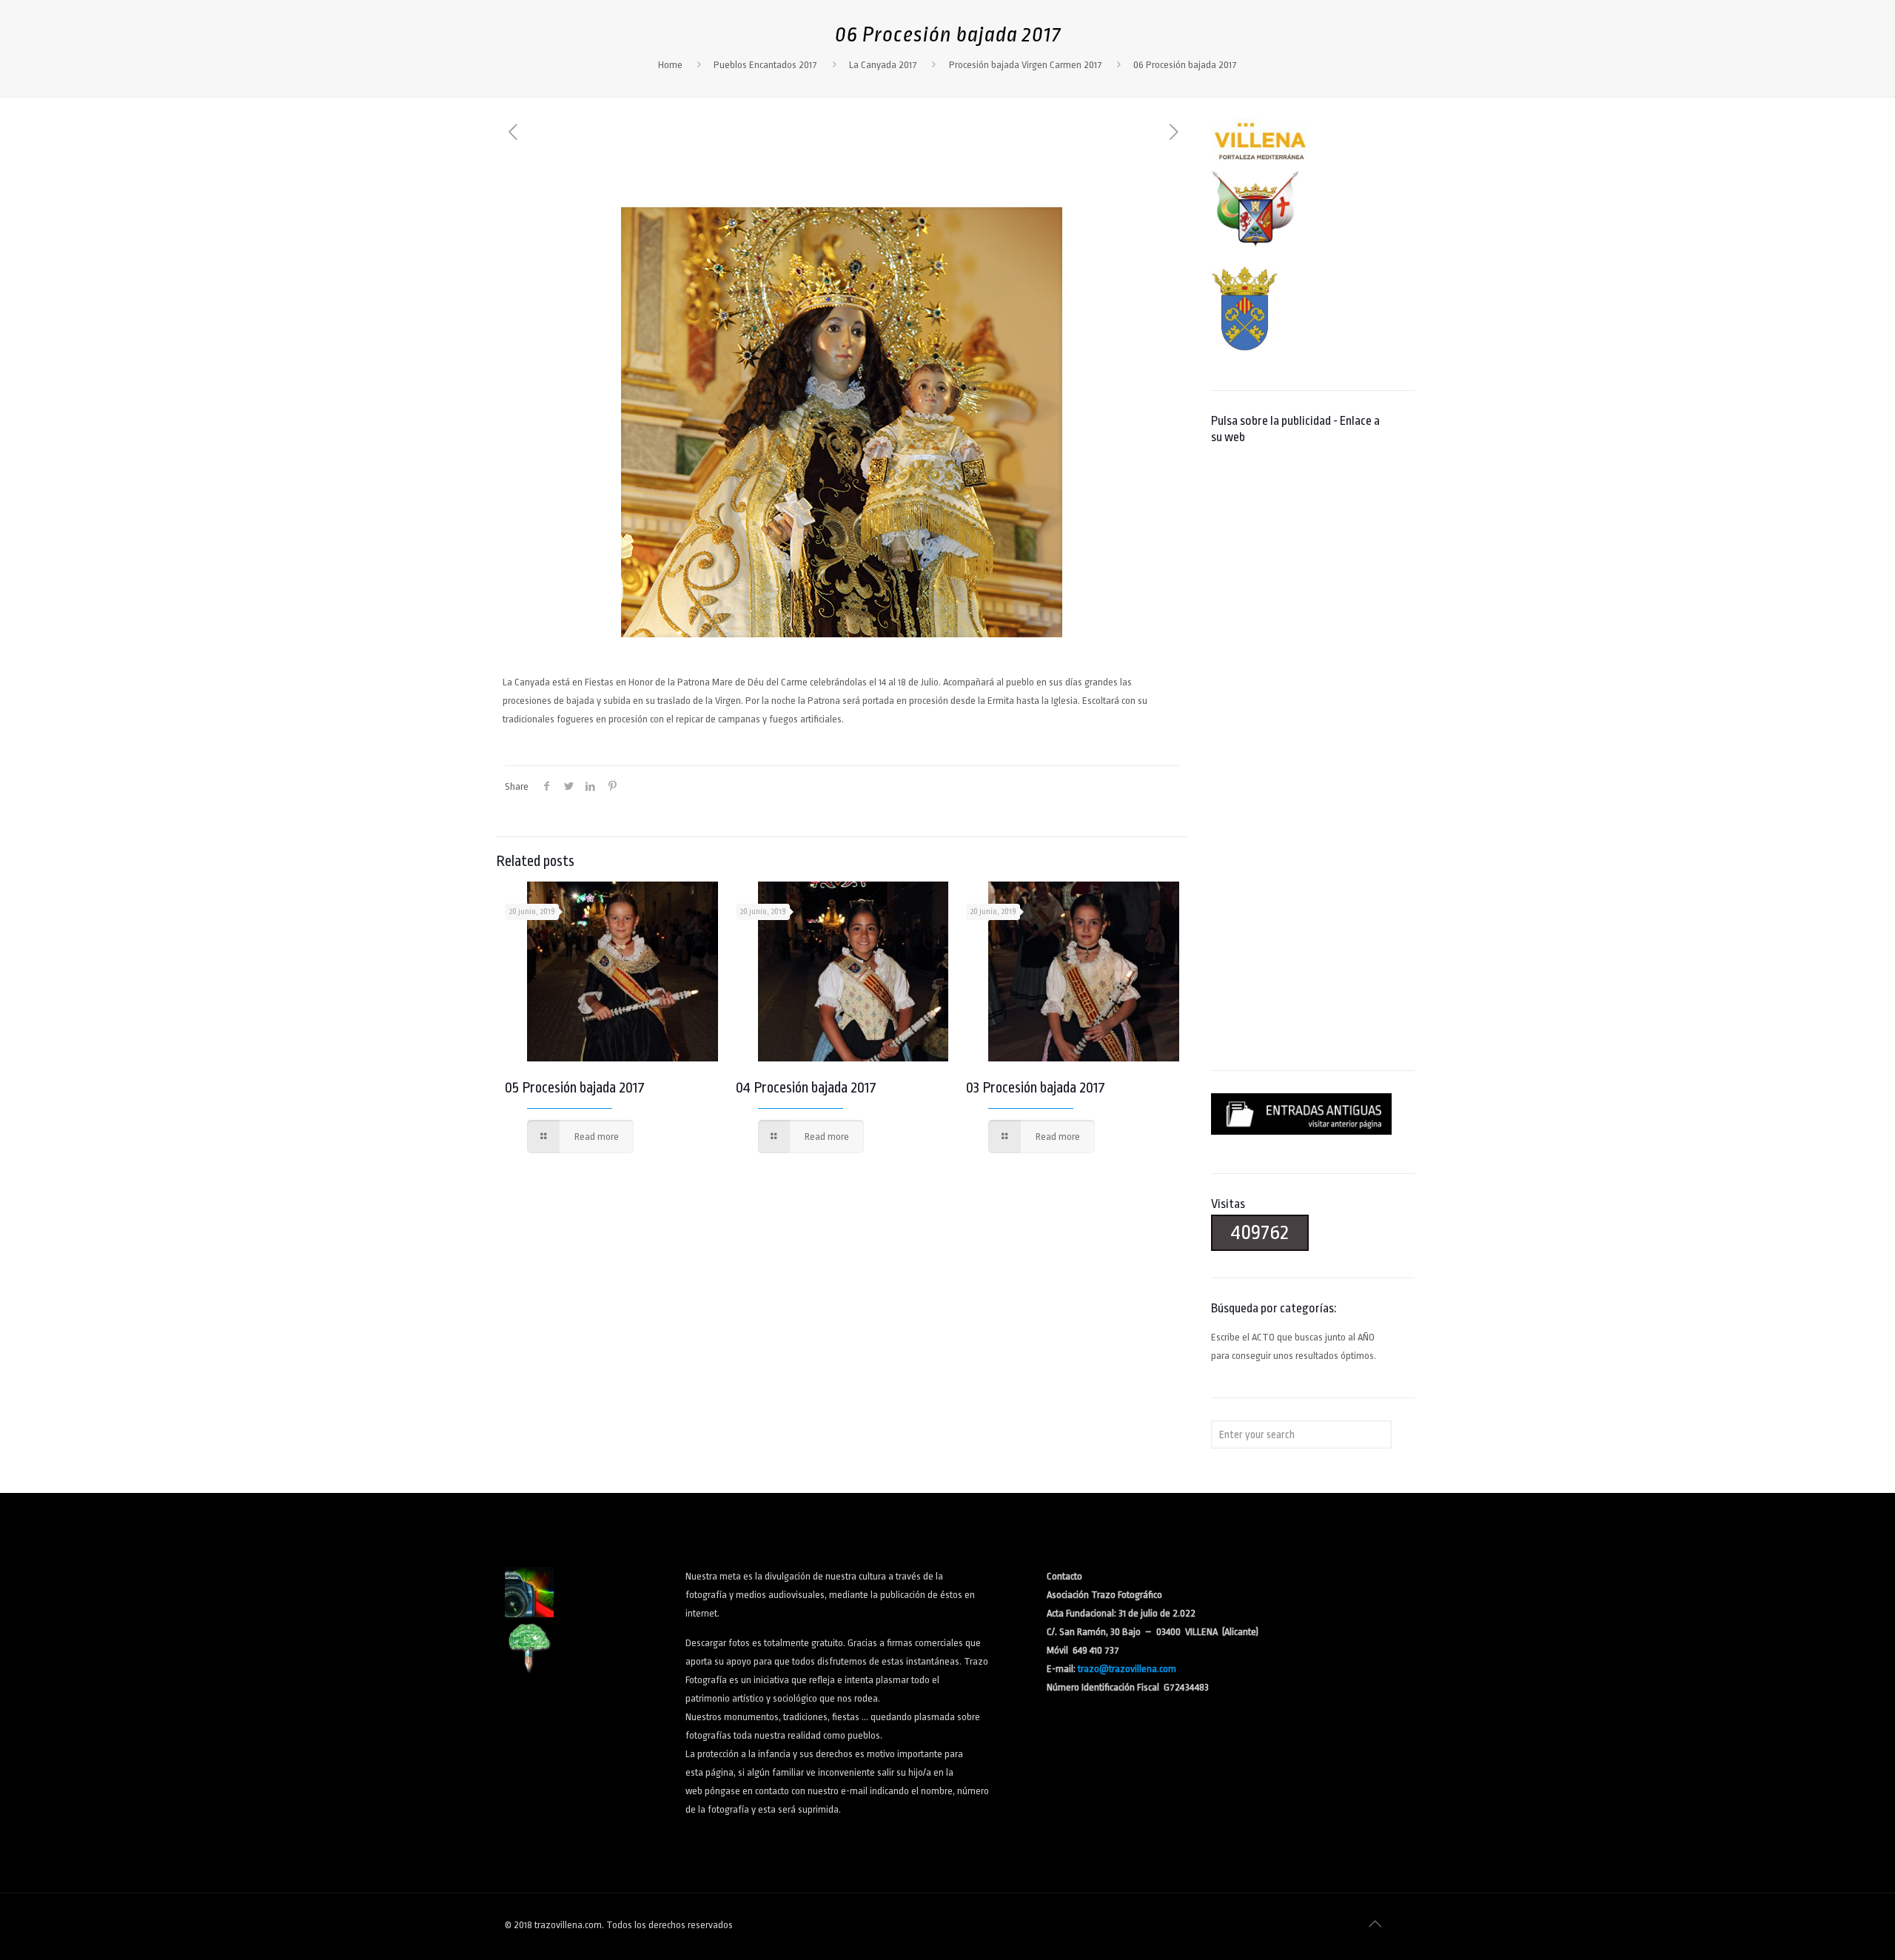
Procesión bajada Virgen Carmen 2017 (1026, 65)
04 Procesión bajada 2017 (806, 1088)
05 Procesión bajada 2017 (575, 1088)
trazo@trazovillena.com (1127, 1669)
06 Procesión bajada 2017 (1185, 65)
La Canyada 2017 (883, 65)
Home (670, 65)
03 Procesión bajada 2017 (1036, 1088)
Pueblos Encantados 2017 (765, 65)
